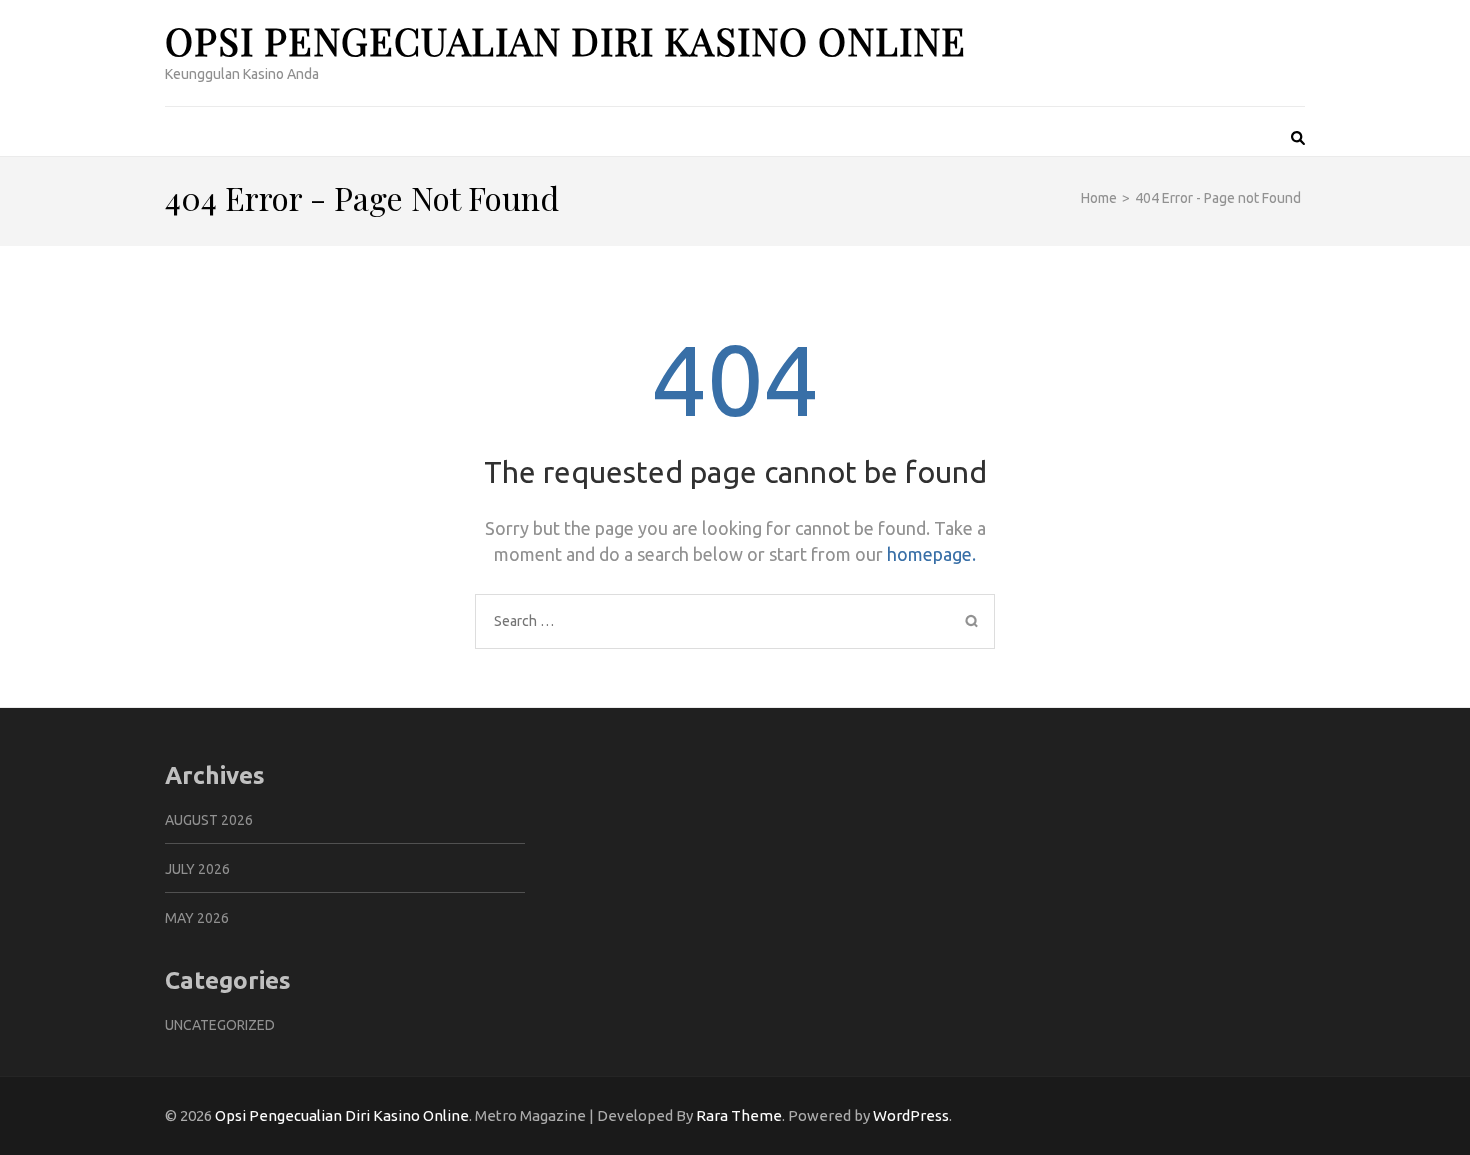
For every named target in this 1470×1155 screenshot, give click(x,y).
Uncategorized (220, 1025)
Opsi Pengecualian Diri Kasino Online (565, 40)
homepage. (931, 554)
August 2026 (209, 820)
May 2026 (197, 918)
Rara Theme (739, 1115)
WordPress (911, 1115)
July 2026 (197, 869)
